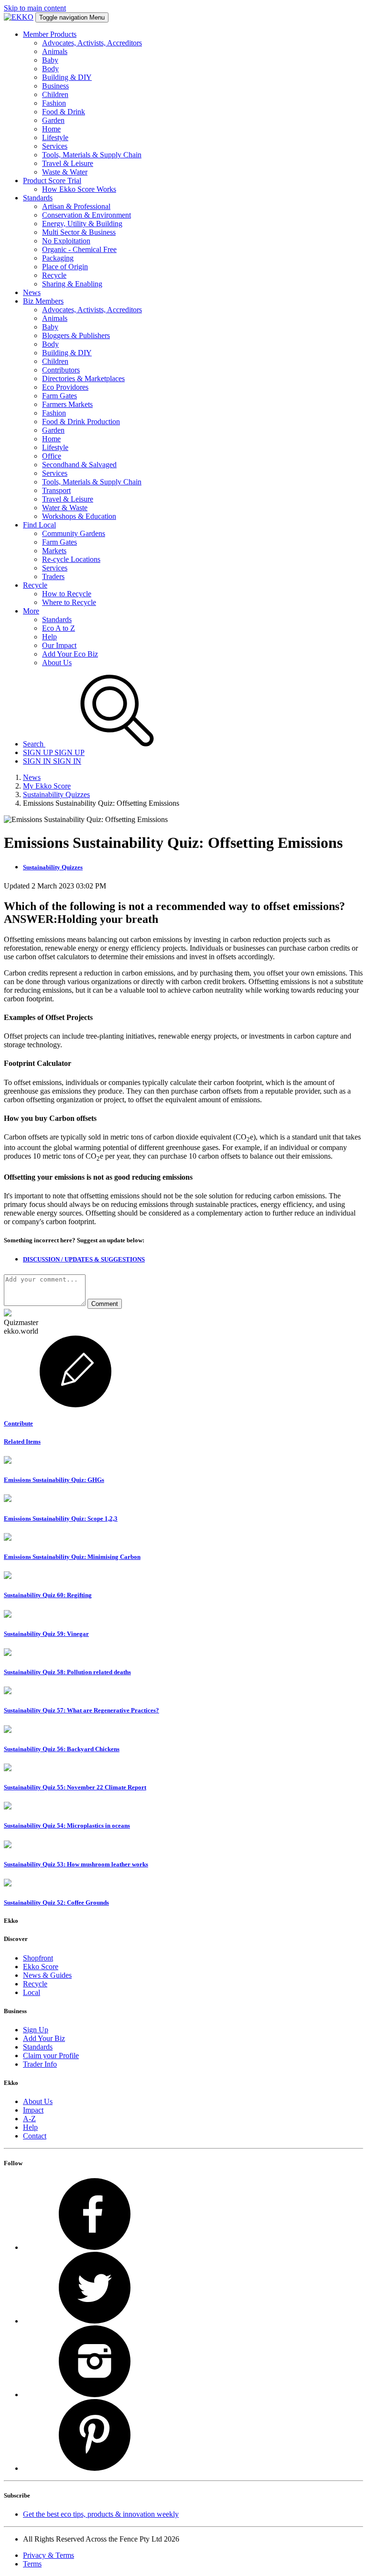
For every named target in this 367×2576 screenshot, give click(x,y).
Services (55, 146)
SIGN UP (54, 752)
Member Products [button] (50, 34)
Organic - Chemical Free (79, 249)
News (32, 777)
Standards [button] (38, 198)
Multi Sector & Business (79, 232)
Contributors (61, 370)
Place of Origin (65, 267)
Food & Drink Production (81, 422)
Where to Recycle (69, 602)
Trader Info (40, 2064)
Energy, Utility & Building (82, 224)
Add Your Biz (44, 2038)
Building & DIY (67, 77)
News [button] (32, 292)
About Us (57, 663)
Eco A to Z (59, 628)
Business (55, 86)
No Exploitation (66, 241)
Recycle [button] (35, 585)
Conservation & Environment (86, 215)
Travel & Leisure (68, 163)
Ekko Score (41, 1967)
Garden (53, 120)
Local (32, 1992)
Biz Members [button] (43, 301)
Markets (54, 551)
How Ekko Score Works (79, 189)
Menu (72, 17)
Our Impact (59, 645)
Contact (35, 2136)
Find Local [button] (39, 525)
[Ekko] (19, 17)
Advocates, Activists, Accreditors (92, 43)
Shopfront (38, 1958)
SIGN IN (52, 761)
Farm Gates (59, 396)
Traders (53, 576)
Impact (33, 2110)
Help (49, 637)
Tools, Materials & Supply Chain (92, 155)
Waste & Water (65, 172)
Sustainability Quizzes (56, 795)
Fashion (54, 103)
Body (50, 69)
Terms (32, 2564)
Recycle (54, 275)
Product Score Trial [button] (52, 181)
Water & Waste (65, 508)
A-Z (29, 2119)
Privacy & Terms (49, 2555)
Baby (50, 60)
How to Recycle (67, 594)
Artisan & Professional (76, 206)
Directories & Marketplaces (83, 378)
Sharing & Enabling (72, 284)
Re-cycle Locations (71, 559)
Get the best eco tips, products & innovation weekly (101, 2514)
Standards (57, 619)
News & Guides (47, 1975)
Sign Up (36, 2030)
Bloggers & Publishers (76, 335)
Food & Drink (64, 112)
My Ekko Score (47, 786)
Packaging (58, 258)
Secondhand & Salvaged (79, 465)
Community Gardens (74, 533)
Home (51, 129)
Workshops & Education (79, 516)
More (31, 611)
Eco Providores (65, 387)
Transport (56, 490)
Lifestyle (55, 137)
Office (52, 456)
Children (55, 94)
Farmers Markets (67, 404)
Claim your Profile (51, 2055)
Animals (55, 51)
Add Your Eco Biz (70, 654)
